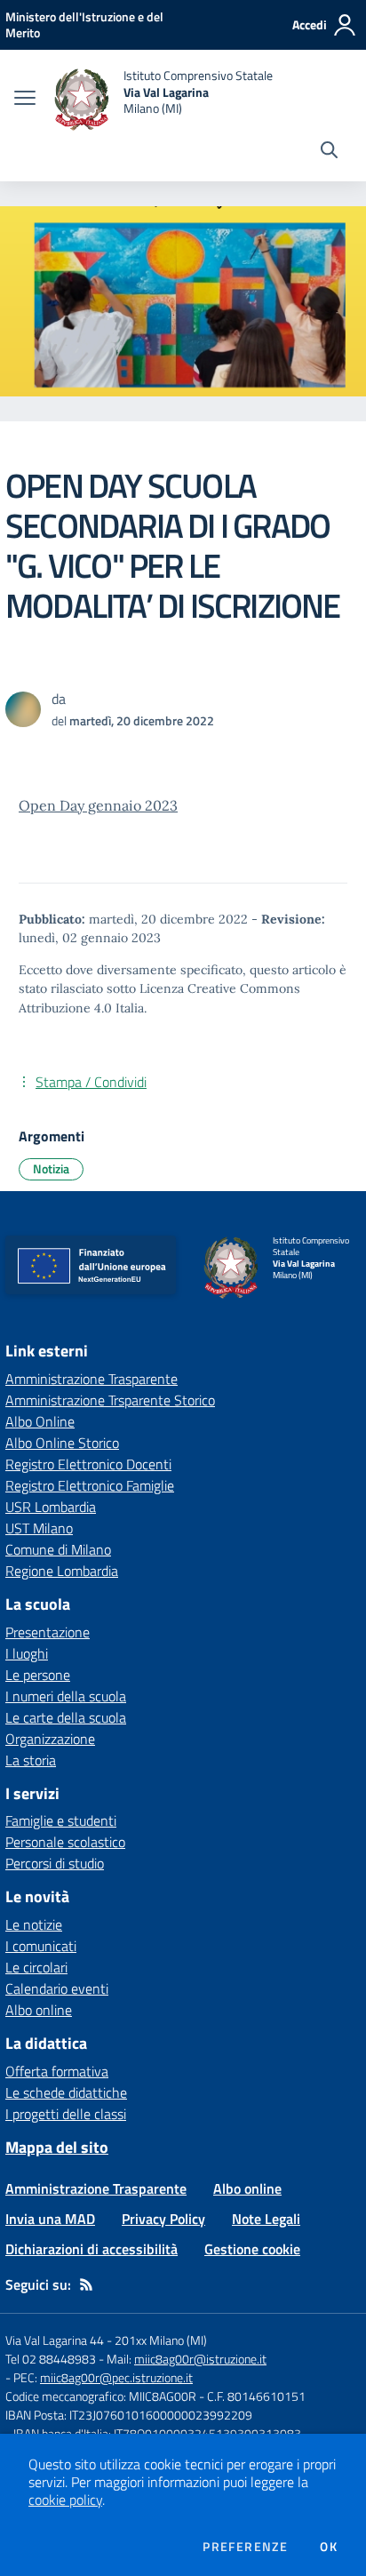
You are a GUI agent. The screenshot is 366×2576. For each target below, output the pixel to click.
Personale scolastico (65, 1842)
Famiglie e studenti (61, 1820)
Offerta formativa (57, 2071)
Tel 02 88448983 (51, 2359)
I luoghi (27, 1653)
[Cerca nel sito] (329, 152)
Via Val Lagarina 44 (55, 2340)
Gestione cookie (252, 2249)
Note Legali (266, 2219)
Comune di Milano (58, 1549)
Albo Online (40, 1421)
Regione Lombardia (62, 1571)
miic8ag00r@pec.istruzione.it (116, 2377)
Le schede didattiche (66, 2092)
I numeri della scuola (66, 1696)
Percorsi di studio (55, 1863)
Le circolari (36, 1967)
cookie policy (65, 2500)
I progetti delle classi (66, 2114)
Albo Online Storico (62, 1443)
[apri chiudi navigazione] (25, 100)
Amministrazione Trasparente (91, 1379)
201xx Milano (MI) (161, 2340)
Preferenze (245, 2547)
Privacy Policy (163, 2219)
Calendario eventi (57, 1988)
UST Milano (39, 1528)
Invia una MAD (50, 2219)
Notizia (51, 1168)
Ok (329, 2547)
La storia (31, 1760)
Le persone (38, 1675)
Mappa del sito (57, 2147)
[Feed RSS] (86, 2284)
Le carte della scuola (66, 1717)
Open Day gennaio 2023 (98, 805)
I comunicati (41, 1946)
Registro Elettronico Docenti (88, 1464)
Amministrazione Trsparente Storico (110, 1400)
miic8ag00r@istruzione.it (200, 2359)
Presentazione (48, 1632)
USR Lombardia (51, 1507)
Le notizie (34, 1924)
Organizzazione (50, 1739)
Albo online (39, 2010)
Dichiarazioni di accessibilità (91, 2249)
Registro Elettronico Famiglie (90, 1485)
